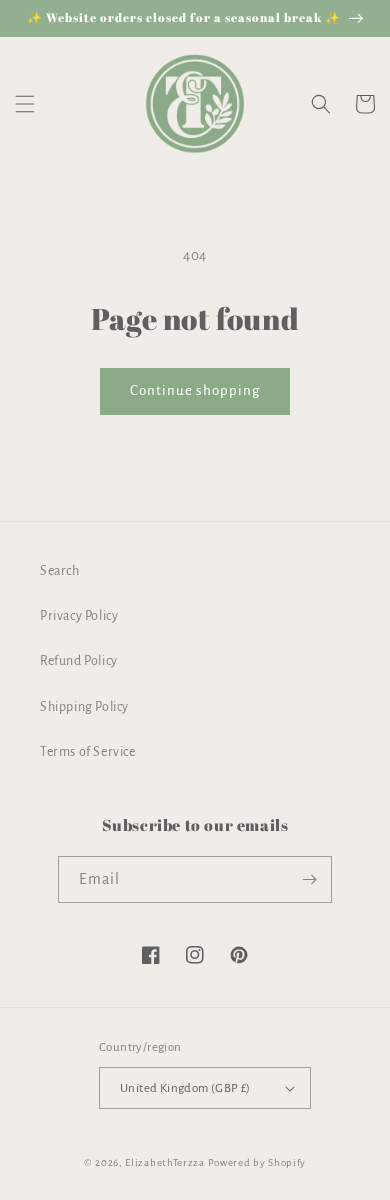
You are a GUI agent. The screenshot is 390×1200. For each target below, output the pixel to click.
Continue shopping (195, 390)
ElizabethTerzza (165, 1162)
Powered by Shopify (257, 1162)
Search (60, 571)
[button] (25, 104)
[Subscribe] (309, 879)
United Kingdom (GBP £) (185, 1088)
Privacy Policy (79, 616)
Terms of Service (88, 752)
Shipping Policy (84, 707)
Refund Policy (79, 661)
